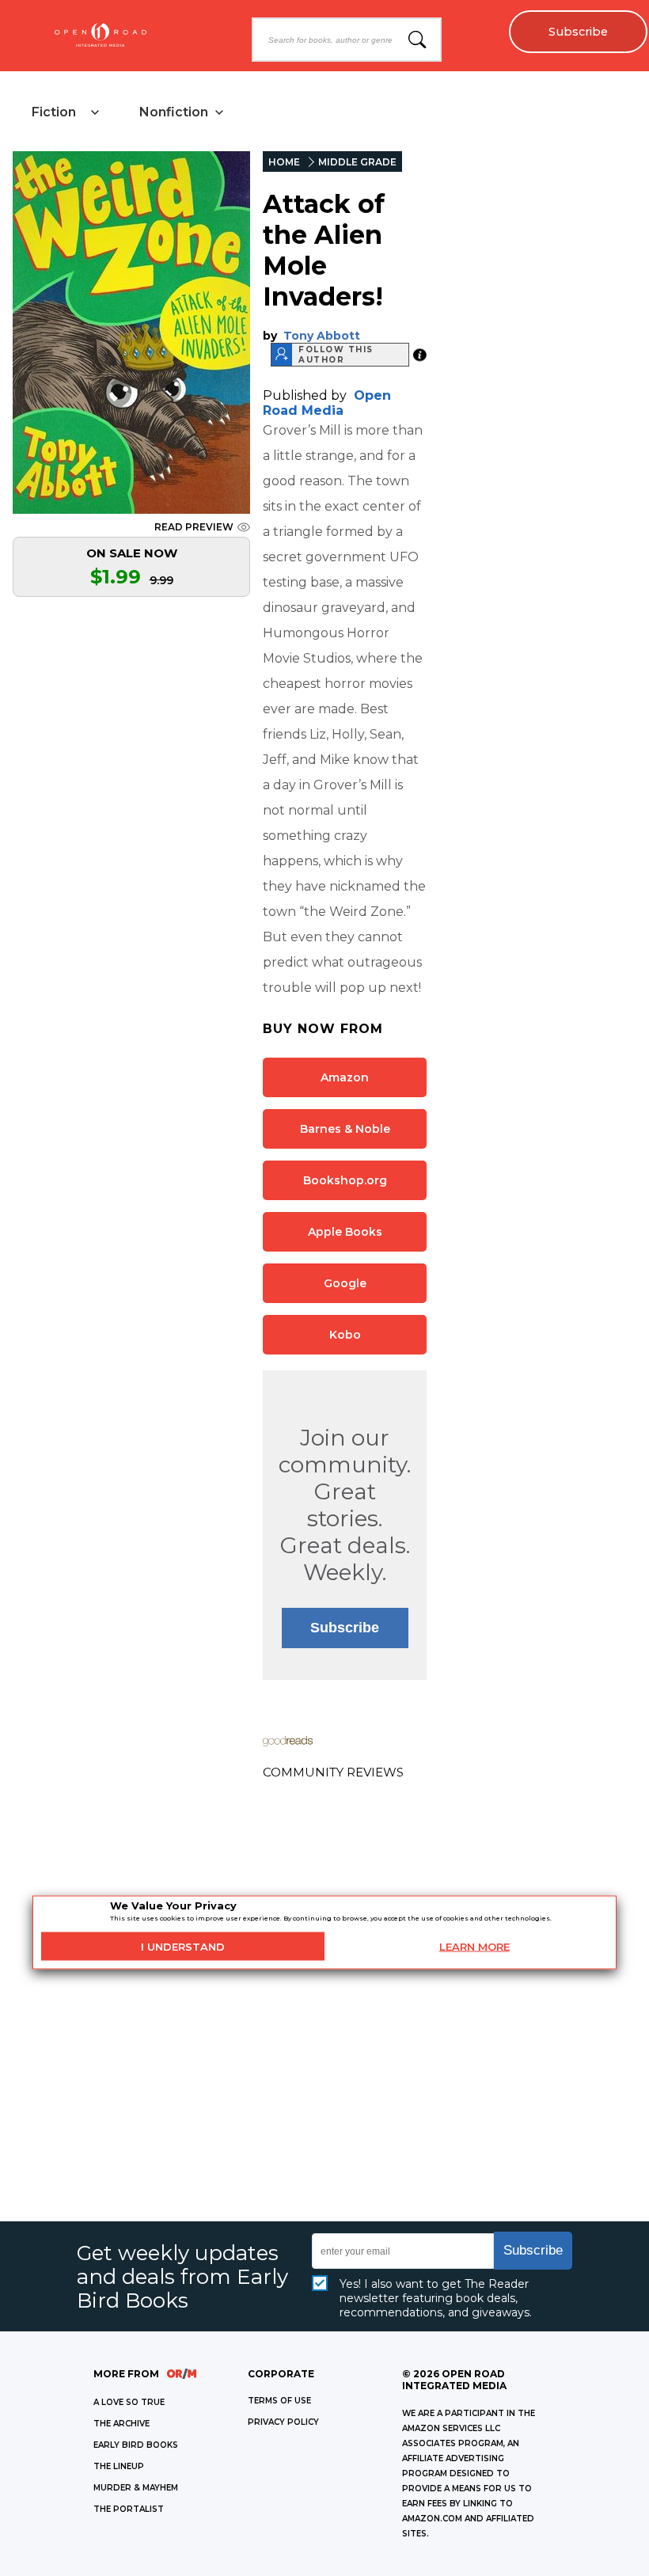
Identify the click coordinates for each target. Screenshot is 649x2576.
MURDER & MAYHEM (136, 2488)
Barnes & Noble (345, 1129)
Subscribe (578, 32)
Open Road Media (327, 403)
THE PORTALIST (129, 2509)
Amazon (345, 1077)
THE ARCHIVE (121, 2424)
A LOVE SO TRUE (129, 2402)
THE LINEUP (119, 2466)
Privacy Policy (283, 2422)
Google (345, 1283)
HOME (284, 162)
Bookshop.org (345, 1180)
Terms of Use (279, 2401)
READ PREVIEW (194, 527)
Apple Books (345, 1232)
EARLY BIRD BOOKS (136, 2445)
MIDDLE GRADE (357, 162)
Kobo (345, 1335)
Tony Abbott (322, 336)
